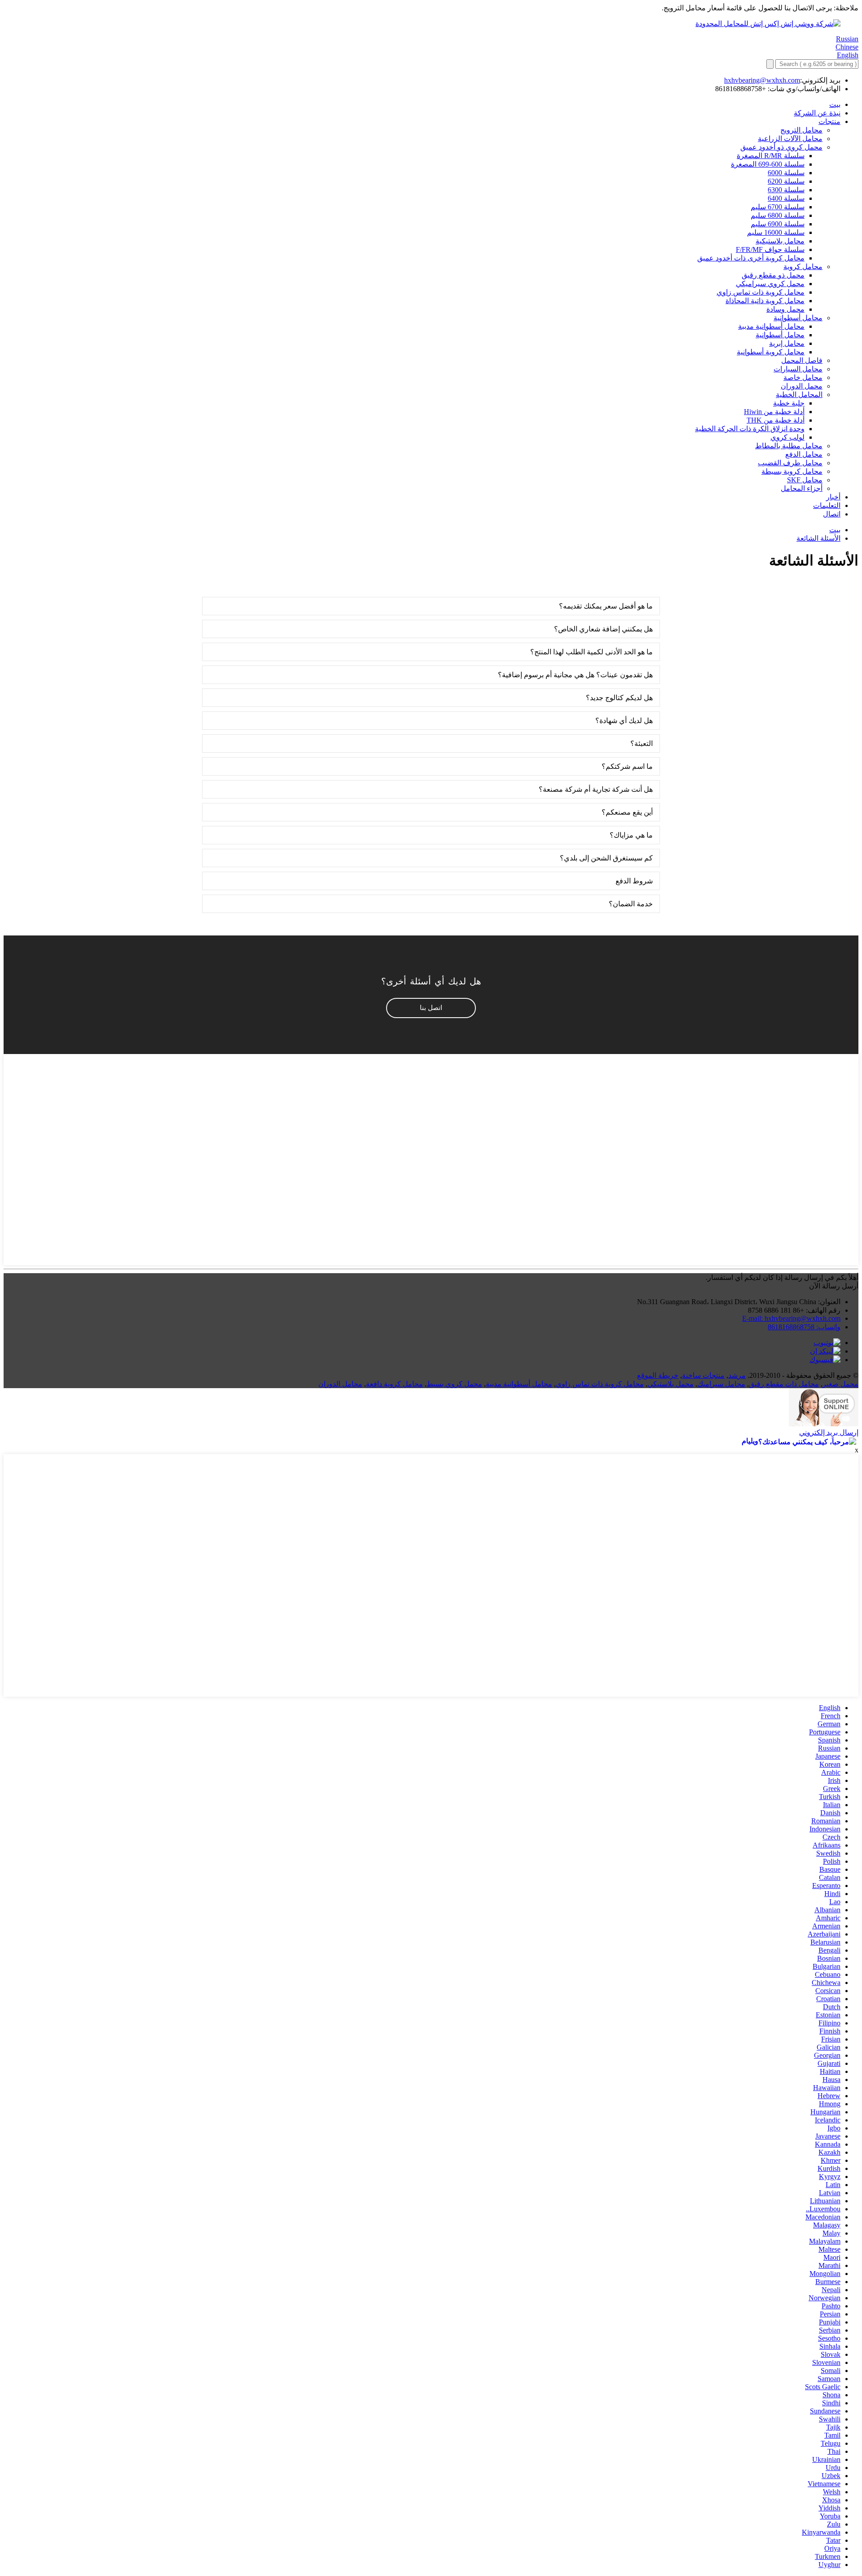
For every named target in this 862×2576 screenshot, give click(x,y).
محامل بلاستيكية (780, 241)
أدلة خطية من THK (776, 420)
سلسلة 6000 (786, 173)
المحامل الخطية (799, 395)
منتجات (829, 121)
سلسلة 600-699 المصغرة (768, 164)
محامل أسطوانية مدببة (771, 326)
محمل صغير (840, 1384)
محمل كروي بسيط (454, 1384)
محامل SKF (805, 480)
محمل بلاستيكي (671, 1384)
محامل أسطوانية (798, 318)
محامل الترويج (801, 130)
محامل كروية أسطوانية (771, 352)
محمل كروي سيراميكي (770, 284)
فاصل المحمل (802, 360)
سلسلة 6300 (786, 190)
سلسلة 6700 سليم (778, 207)
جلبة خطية (789, 403)
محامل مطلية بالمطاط (789, 446)
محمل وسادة (785, 309)
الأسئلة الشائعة (818, 538)
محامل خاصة (803, 377)
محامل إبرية (787, 343)
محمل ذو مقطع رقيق (773, 275)
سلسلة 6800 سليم (778, 215)
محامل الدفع (804, 454)
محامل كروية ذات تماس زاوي (761, 292)
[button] (431, 1008)
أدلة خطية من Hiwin (774, 412)
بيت (835, 104)
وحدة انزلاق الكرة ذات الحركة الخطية (750, 429)
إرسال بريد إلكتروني (829, 1432)
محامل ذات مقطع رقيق (784, 1384)
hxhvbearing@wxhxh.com (762, 80)
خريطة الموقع (658, 1375)
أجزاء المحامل (802, 488)
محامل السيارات (798, 369)
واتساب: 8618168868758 (804, 1327)
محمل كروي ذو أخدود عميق (781, 147)
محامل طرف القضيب (790, 463)
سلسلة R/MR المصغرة (771, 156)
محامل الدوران (340, 1384)
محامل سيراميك (721, 1384)
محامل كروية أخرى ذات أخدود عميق (751, 258)
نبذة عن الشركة (817, 113)
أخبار (833, 497)
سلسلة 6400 (786, 198)
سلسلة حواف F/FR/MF (770, 249)
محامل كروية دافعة (394, 1384)
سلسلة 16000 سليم (776, 232)
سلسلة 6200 (786, 181)
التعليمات (827, 505)
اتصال (832, 514)
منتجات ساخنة (703, 1375)
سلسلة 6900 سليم (778, 224)
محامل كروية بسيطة (792, 471)
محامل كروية (803, 267)
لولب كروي (787, 437)
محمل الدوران (802, 386)
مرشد (737, 1375)
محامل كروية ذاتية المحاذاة (765, 301)
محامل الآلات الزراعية (790, 139)
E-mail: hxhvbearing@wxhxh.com (791, 1318)
